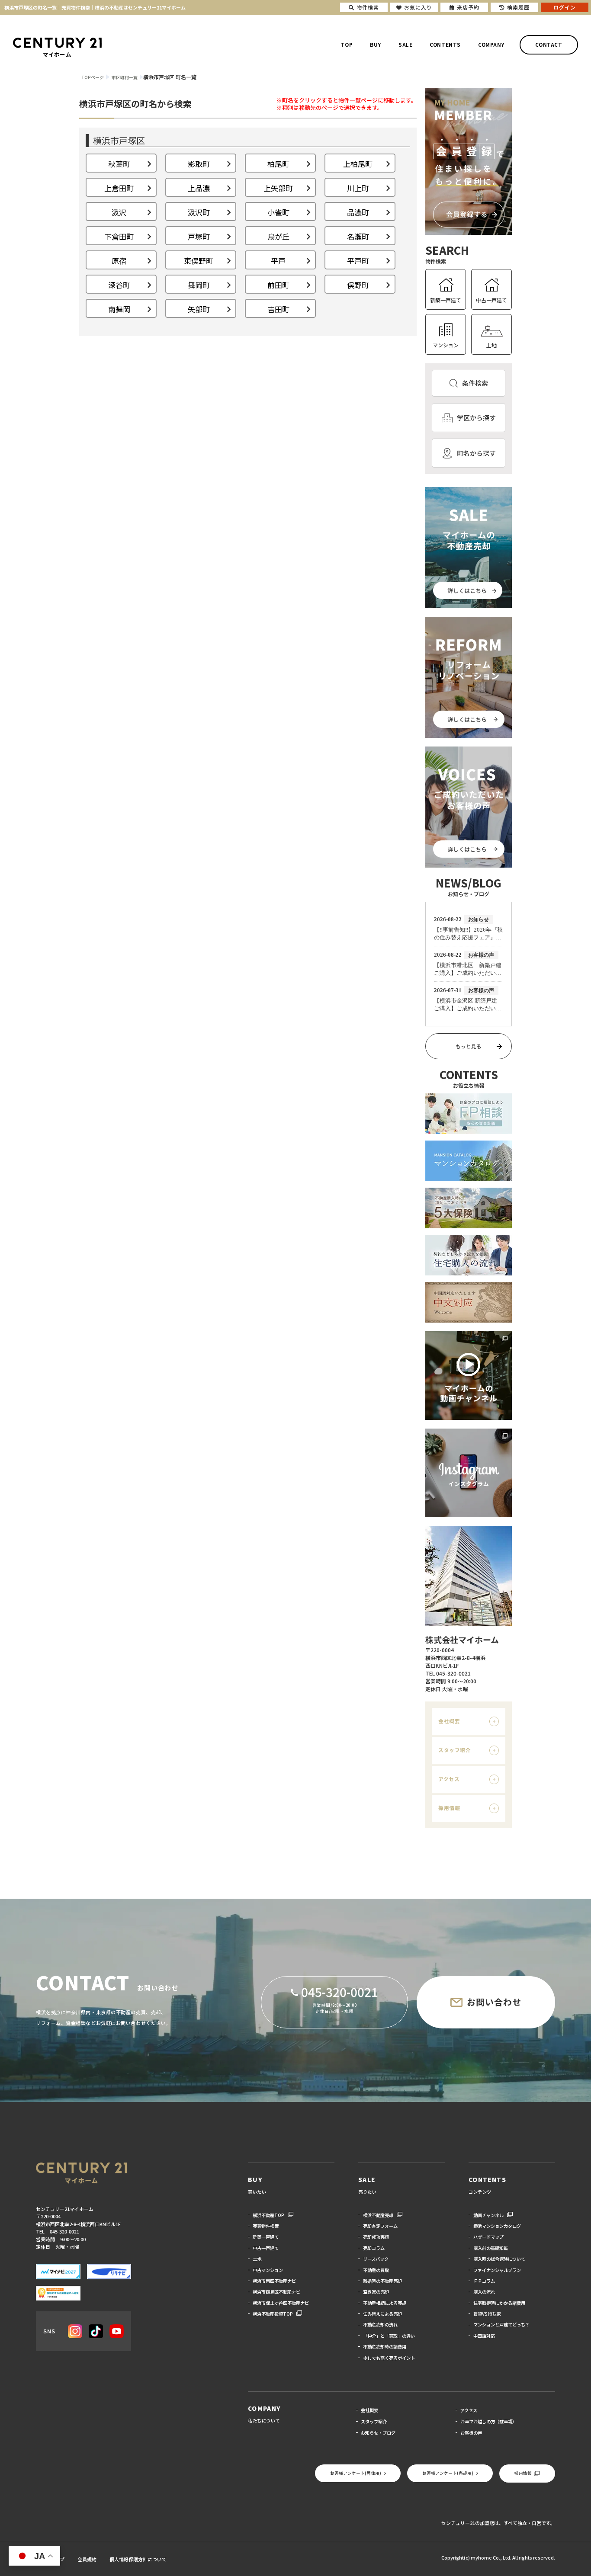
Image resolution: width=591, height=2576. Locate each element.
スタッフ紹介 (454, 1750)
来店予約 (468, 7)
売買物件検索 (266, 2226)
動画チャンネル (488, 2215)
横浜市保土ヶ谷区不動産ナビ (281, 2303)
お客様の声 (471, 2433)
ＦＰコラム (484, 2281)
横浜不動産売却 (378, 2215)
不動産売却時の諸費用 (385, 2347)
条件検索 (475, 383)
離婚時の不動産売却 (382, 2281)
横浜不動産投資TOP (273, 2314)
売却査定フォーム (380, 2226)
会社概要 (449, 1721)
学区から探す (476, 418)
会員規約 (87, 2559)
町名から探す (476, 453)
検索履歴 (518, 7)
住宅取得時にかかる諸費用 (499, 2303)
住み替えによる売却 (382, 2314)
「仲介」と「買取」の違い (389, 2336)
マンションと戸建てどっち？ (501, 2324)
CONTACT (549, 45)
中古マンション (268, 2270)
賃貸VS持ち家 (487, 2314)
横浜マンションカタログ (497, 2226)
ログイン (565, 7)
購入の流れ (484, 2292)
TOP (347, 45)
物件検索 (368, 7)
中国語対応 (484, 2336)
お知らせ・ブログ (378, 2433)
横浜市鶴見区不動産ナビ (276, 2292)
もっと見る (469, 1046)
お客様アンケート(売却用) (448, 2473)
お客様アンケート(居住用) (356, 2473)
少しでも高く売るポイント (389, 2358)
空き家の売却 (376, 2292)
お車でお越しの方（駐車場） (488, 2421)
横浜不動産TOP (268, 2215)
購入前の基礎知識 (491, 2248)
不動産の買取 (376, 2270)
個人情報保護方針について (138, 2559)
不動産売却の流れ (380, 2324)
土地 (491, 345)
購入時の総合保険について (499, 2259)
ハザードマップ (488, 2237)
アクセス (449, 1779)
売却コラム (374, 2248)
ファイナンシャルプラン (497, 2270)
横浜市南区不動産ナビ (274, 2281)
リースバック (376, 2259)
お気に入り (418, 7)
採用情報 (449, 1808)
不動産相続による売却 (385, 2303)
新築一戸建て (446, 300)
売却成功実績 (376, 2237)
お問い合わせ (494, 2002)
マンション (446, 345)
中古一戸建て (491, 300)
